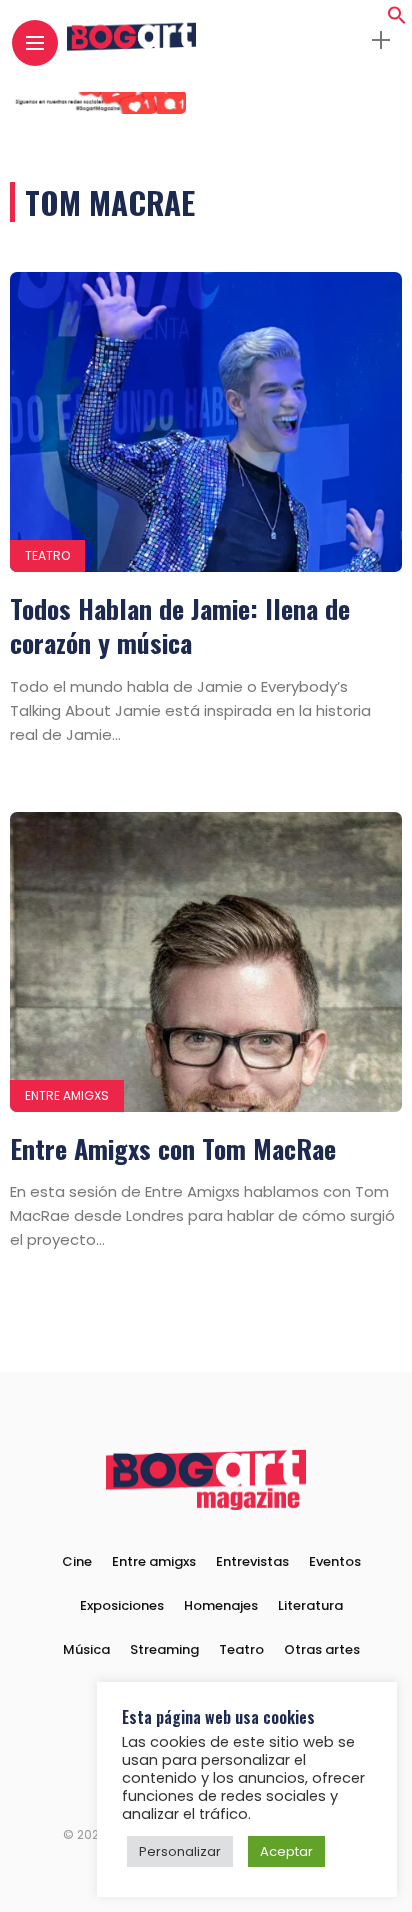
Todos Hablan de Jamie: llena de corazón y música (180, 625)
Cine (77, 1561)
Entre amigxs (67, 1095)
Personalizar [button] (180, 1851)
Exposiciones (122, 1605)
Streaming (164, 1649)
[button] (397, 19)
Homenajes (221, 1605)
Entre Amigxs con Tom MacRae (173, 1148)
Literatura (310, 1605)
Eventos (335, 1561)
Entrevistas (252, 1561)
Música (86, 1649)
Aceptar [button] (286, 1851)
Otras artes (322, 1649)
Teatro (47, 555)
